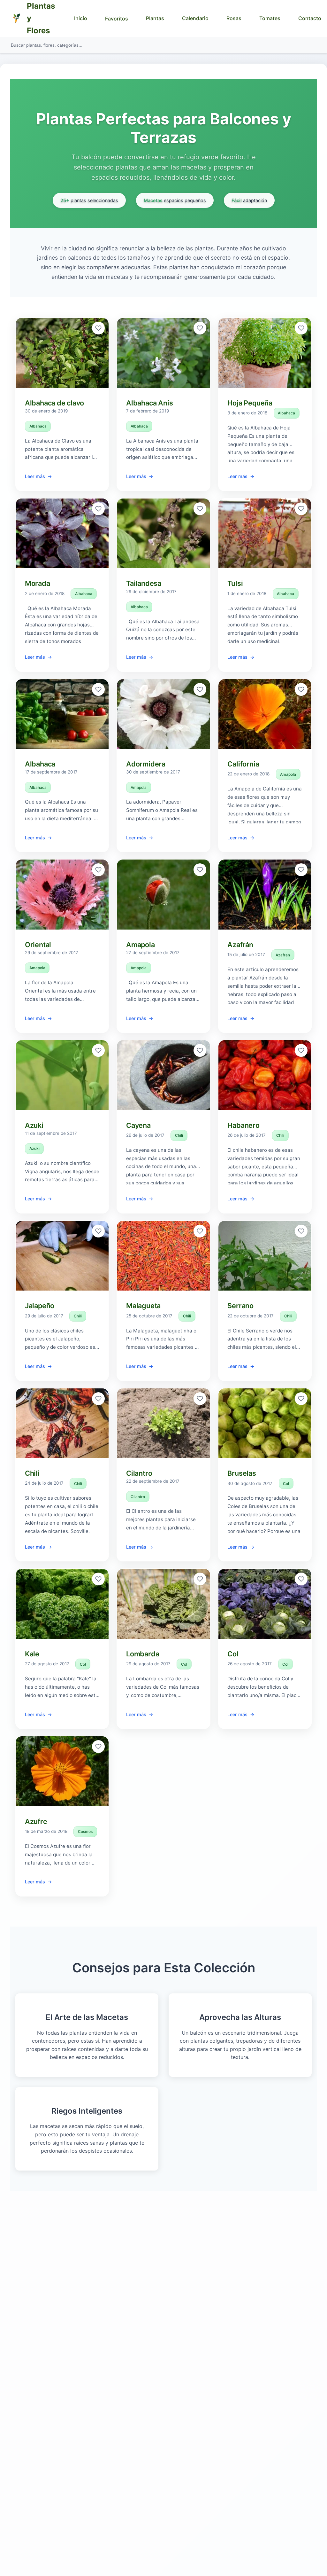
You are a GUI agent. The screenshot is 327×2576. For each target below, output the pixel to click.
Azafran (283, 955)
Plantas (155, 18)
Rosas (234, 18)
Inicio (81, 18)
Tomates (270, 18)
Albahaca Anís (149, 403)
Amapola (139, 787)
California (243, 764)
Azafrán (240, 945)
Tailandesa (144, 583)
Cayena (138, 1125)
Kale (32, 1654)
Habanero (243, 1125)
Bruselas (242, 1473)
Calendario (195, 18)
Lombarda (143, 1654)
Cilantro (139, 1473)
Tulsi (235, 583)
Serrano (240, 1306)
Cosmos (85, 1831)
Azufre (36, 1821)
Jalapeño (40, 1306)
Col (286, 1484)
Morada (38, 583)
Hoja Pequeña (250, 403)
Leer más (35, 476)
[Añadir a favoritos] (98, 328)
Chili (179, 1135)
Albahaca (38, 426)
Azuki (34, 1125)
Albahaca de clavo (54, 403)
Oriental (38, 945)
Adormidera (146, 764)
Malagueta (143, 1306)
